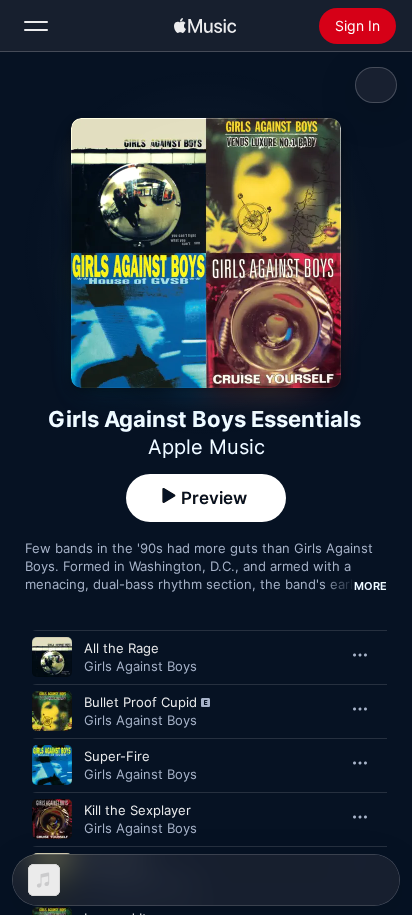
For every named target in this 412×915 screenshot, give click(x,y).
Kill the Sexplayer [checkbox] (137, 810)
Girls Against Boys (140, 666)
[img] (205, 26)
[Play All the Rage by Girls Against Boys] (52, 657)
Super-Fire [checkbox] (117, 756)
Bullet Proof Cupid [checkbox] (140, 702)
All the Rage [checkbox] (121, 648)
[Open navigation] (36, 26)
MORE (370, 586)
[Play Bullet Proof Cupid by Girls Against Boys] (52, 711)
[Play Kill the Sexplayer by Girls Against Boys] (52, 819)
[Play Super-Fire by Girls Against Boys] (52, 765)
